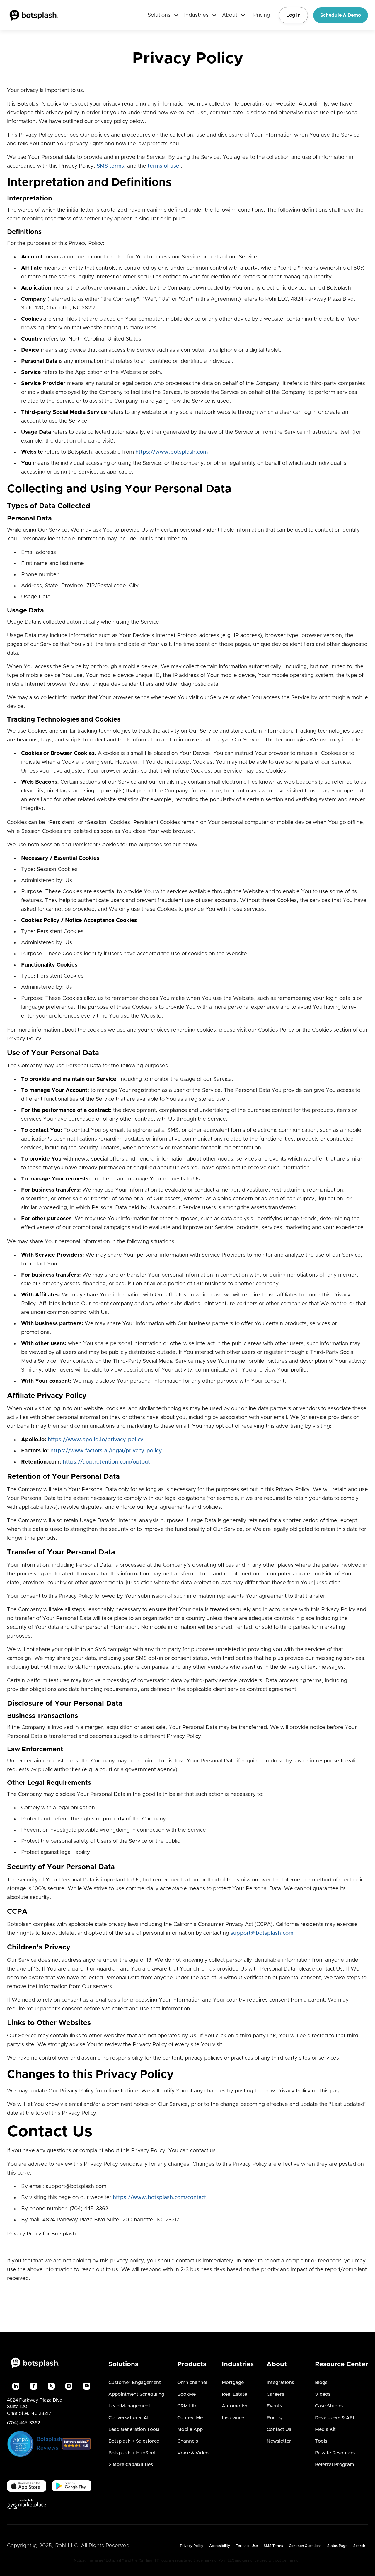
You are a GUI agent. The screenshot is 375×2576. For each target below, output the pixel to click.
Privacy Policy (192, 2546)
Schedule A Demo (341, 15)
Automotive (235, 2406)
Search (359, 2546)
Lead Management (129, 2406)
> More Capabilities (131, 2465)
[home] (34, 15)
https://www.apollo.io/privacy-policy (96, 1440)
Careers (275, 2394)
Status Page (337, 2546)
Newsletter (279, 2441)
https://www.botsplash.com (172, 452)
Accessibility (220, 2546)
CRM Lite (187, 2406)
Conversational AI (128, 2418)
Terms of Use (247, 2546)
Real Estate (234, 2394)
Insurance (233, 2418)
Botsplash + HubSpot (132, 2453)
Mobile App (190, 2429)
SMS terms (110, 166)
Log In (293, 15)
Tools (321, 2441)
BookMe (186, 2394)
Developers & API (335, 2418)
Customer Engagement (135, 2383)
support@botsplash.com (262, 1933)
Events (274, 2406)
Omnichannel (192, 2383)
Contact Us (279, 2429)
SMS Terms (273, 2546)
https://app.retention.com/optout (106, 1462)
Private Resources (335, 2453)
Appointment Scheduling (136, 2394)
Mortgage (233, 2383)
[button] (161, 15)
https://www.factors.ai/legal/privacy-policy (106, 1451)
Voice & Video (193, 2453)
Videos (323, 2394)
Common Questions (305, 2546)
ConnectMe (190, 2418)
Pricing (262, 15)
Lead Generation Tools (134, 2429)
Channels (188, 2441)
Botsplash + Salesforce (134, 2441)
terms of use (163, 166)
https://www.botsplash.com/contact (160, 2198)
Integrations (280, 2383)
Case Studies (329, 2406)
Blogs (321, 2383)
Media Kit (325, 2429)
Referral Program (335, 2465)
